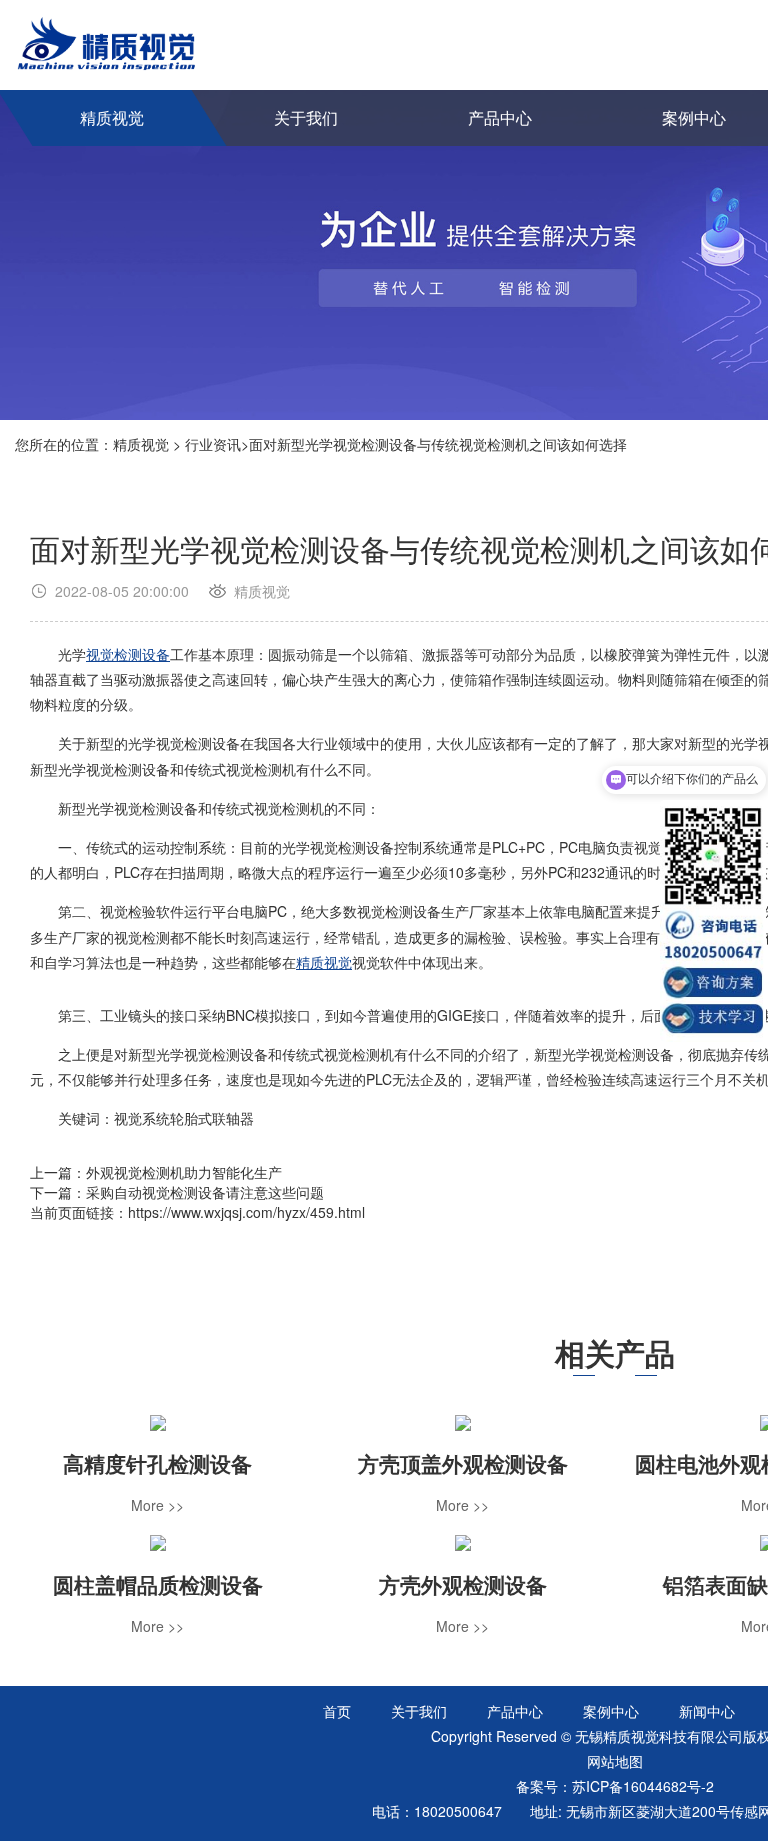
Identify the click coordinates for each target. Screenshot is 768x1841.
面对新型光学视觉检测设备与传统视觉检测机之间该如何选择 (438, 444)
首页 (337, 1711)
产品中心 (500, 117)
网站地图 (615, 1761)
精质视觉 (112, 117)
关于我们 (306, 117)
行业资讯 (213, 444)
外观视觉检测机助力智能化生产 (184, 1172)
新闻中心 (707, 1711)
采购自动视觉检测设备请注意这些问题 (205, 1192)
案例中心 (611, 1711)
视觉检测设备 (128, 654)
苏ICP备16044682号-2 (643, 1786)
